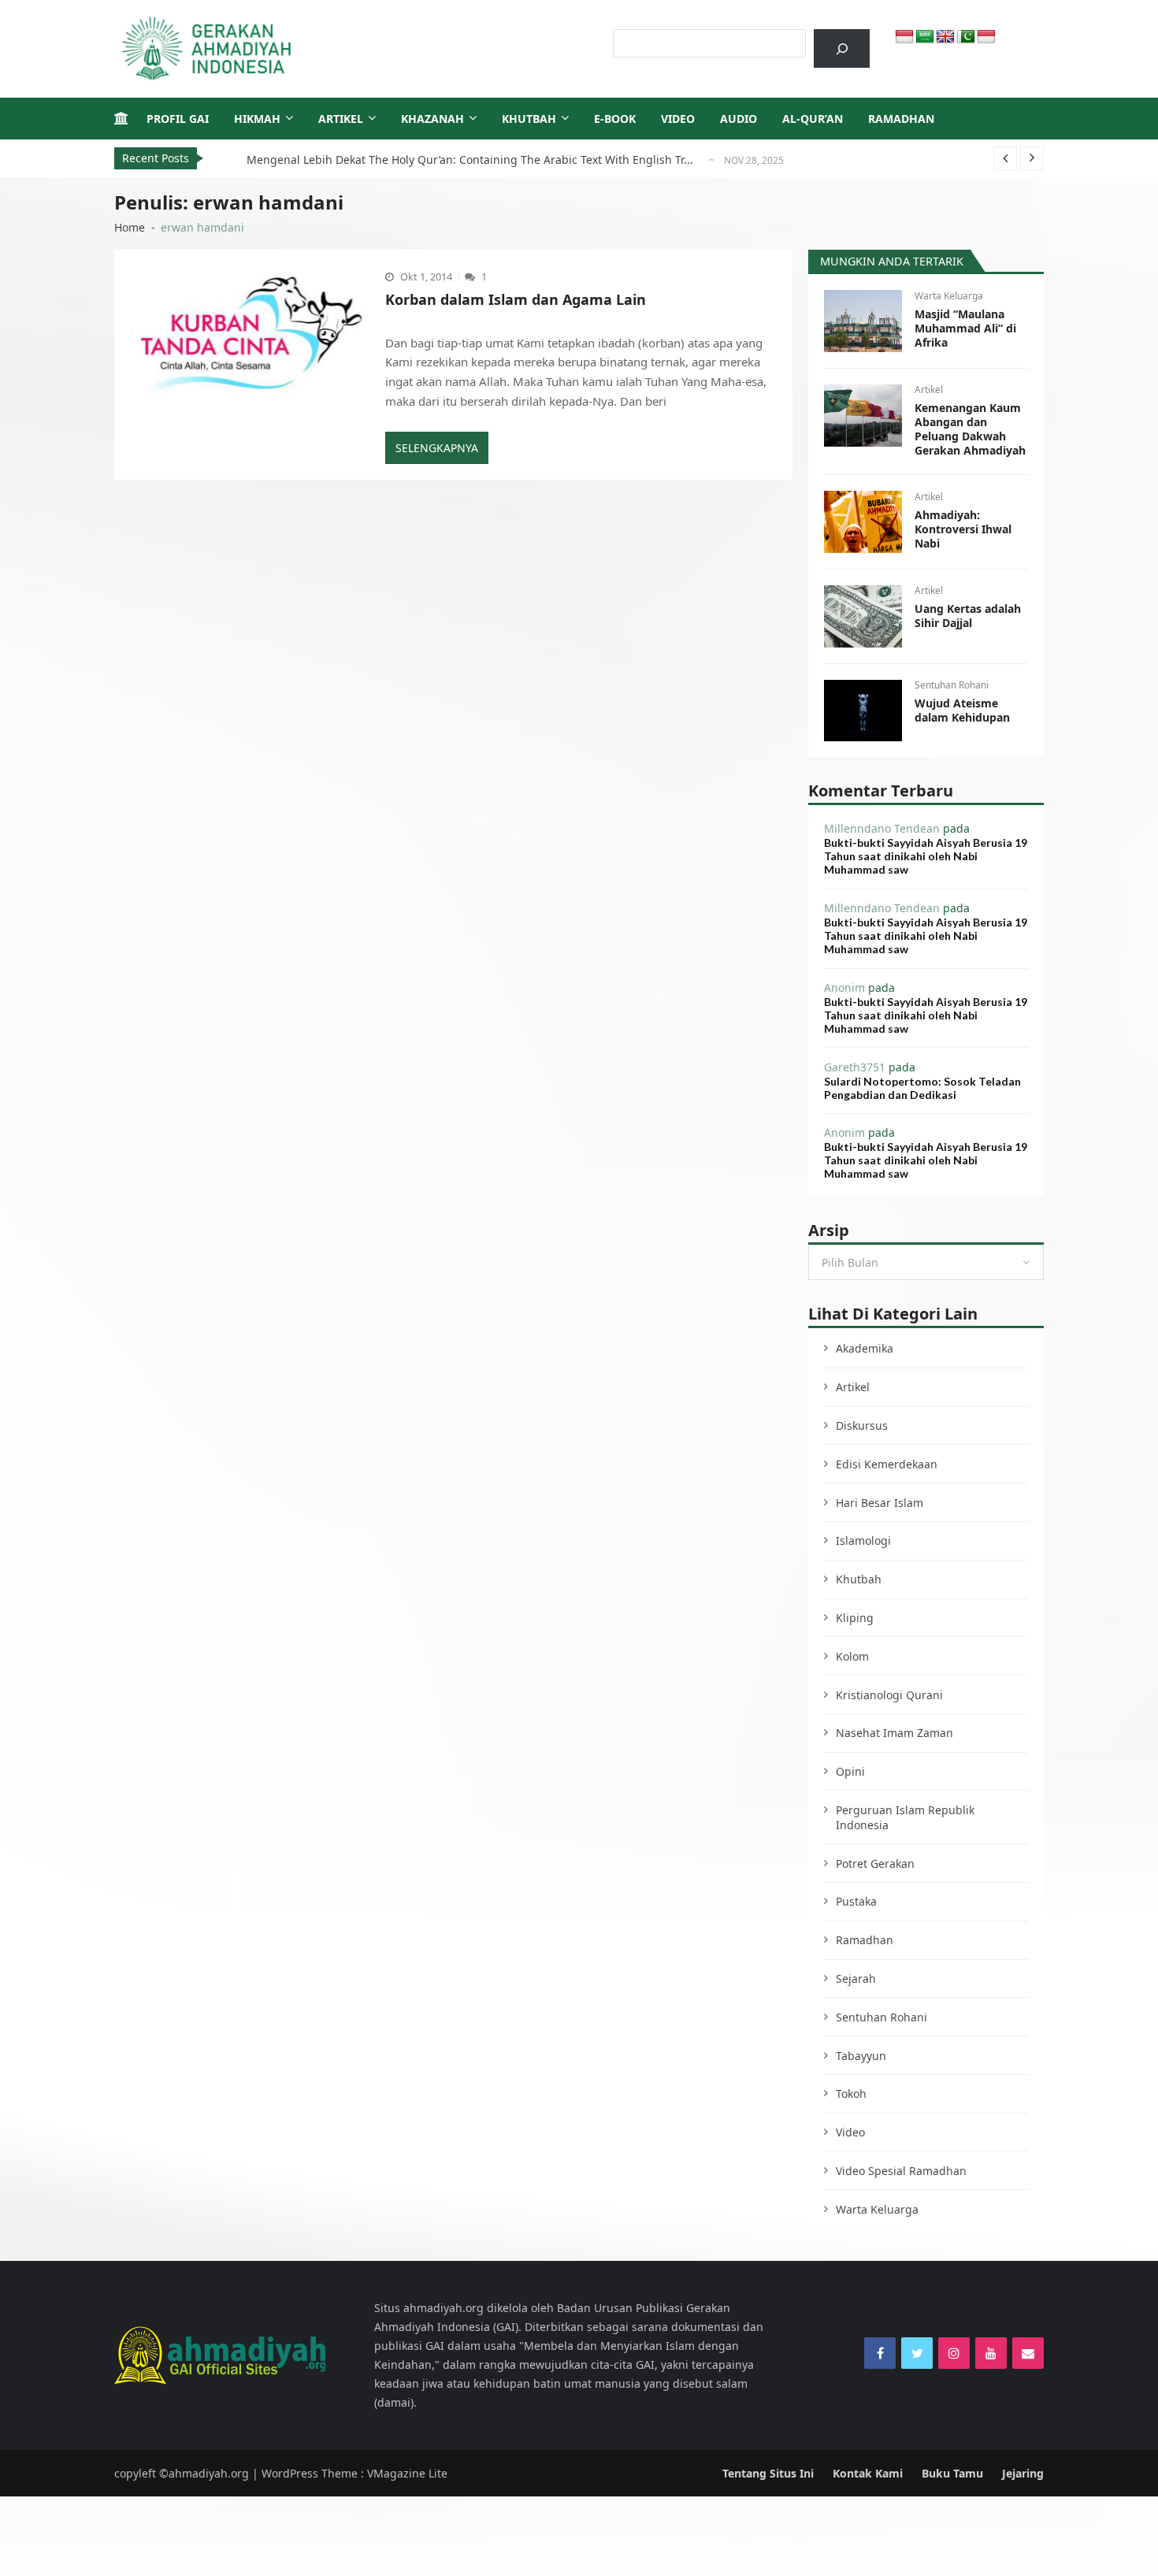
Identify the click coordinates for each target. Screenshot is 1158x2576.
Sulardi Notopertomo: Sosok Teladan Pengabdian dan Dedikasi (922, 1088)
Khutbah (529, 119)
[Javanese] (986, 37)
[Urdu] (966, 37)
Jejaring (1023, 2473)
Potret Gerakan (875, 1863)
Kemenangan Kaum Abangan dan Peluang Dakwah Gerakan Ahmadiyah (970, 429)
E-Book (615, 119)
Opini (850, 1771)
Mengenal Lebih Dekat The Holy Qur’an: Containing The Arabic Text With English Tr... (470, 160)
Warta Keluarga (949, 296)
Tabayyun (861, 2056)
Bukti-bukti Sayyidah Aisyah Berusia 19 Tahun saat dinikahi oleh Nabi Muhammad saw (926, 856)
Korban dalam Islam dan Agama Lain (516, 299)
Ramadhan (901, 119)
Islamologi (863, 1540)
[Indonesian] (904, 37)
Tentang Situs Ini (768, 2473)
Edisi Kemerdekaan (887, 1464)
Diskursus (862, 1425)
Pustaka (856, 1901)
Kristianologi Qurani (889, 1695)
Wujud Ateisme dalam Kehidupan (962, 711)
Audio (739, 119)
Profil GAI (178, 119)
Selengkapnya (437, 448)
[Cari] (842, 48)
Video (678, 119)
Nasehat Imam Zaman (894, 1733)
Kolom (852, 1656)
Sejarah (856, 1978)
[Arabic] (925, 37)
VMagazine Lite (407, 2473)
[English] (945, 37)
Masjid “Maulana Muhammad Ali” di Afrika (965, 328)
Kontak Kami (868, 2473)
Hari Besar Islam (880, 1503)
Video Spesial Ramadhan (901, 2171)
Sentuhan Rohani (952, 685)
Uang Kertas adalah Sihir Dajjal (968, 616)
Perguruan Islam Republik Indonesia (905, 1817)
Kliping (855, 1618)
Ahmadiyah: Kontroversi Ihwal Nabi (963, 529)
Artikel (341, 119)
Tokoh (851, 2093)
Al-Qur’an (813, 119)
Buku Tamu (952, 2473)
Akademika (865, 1348)
